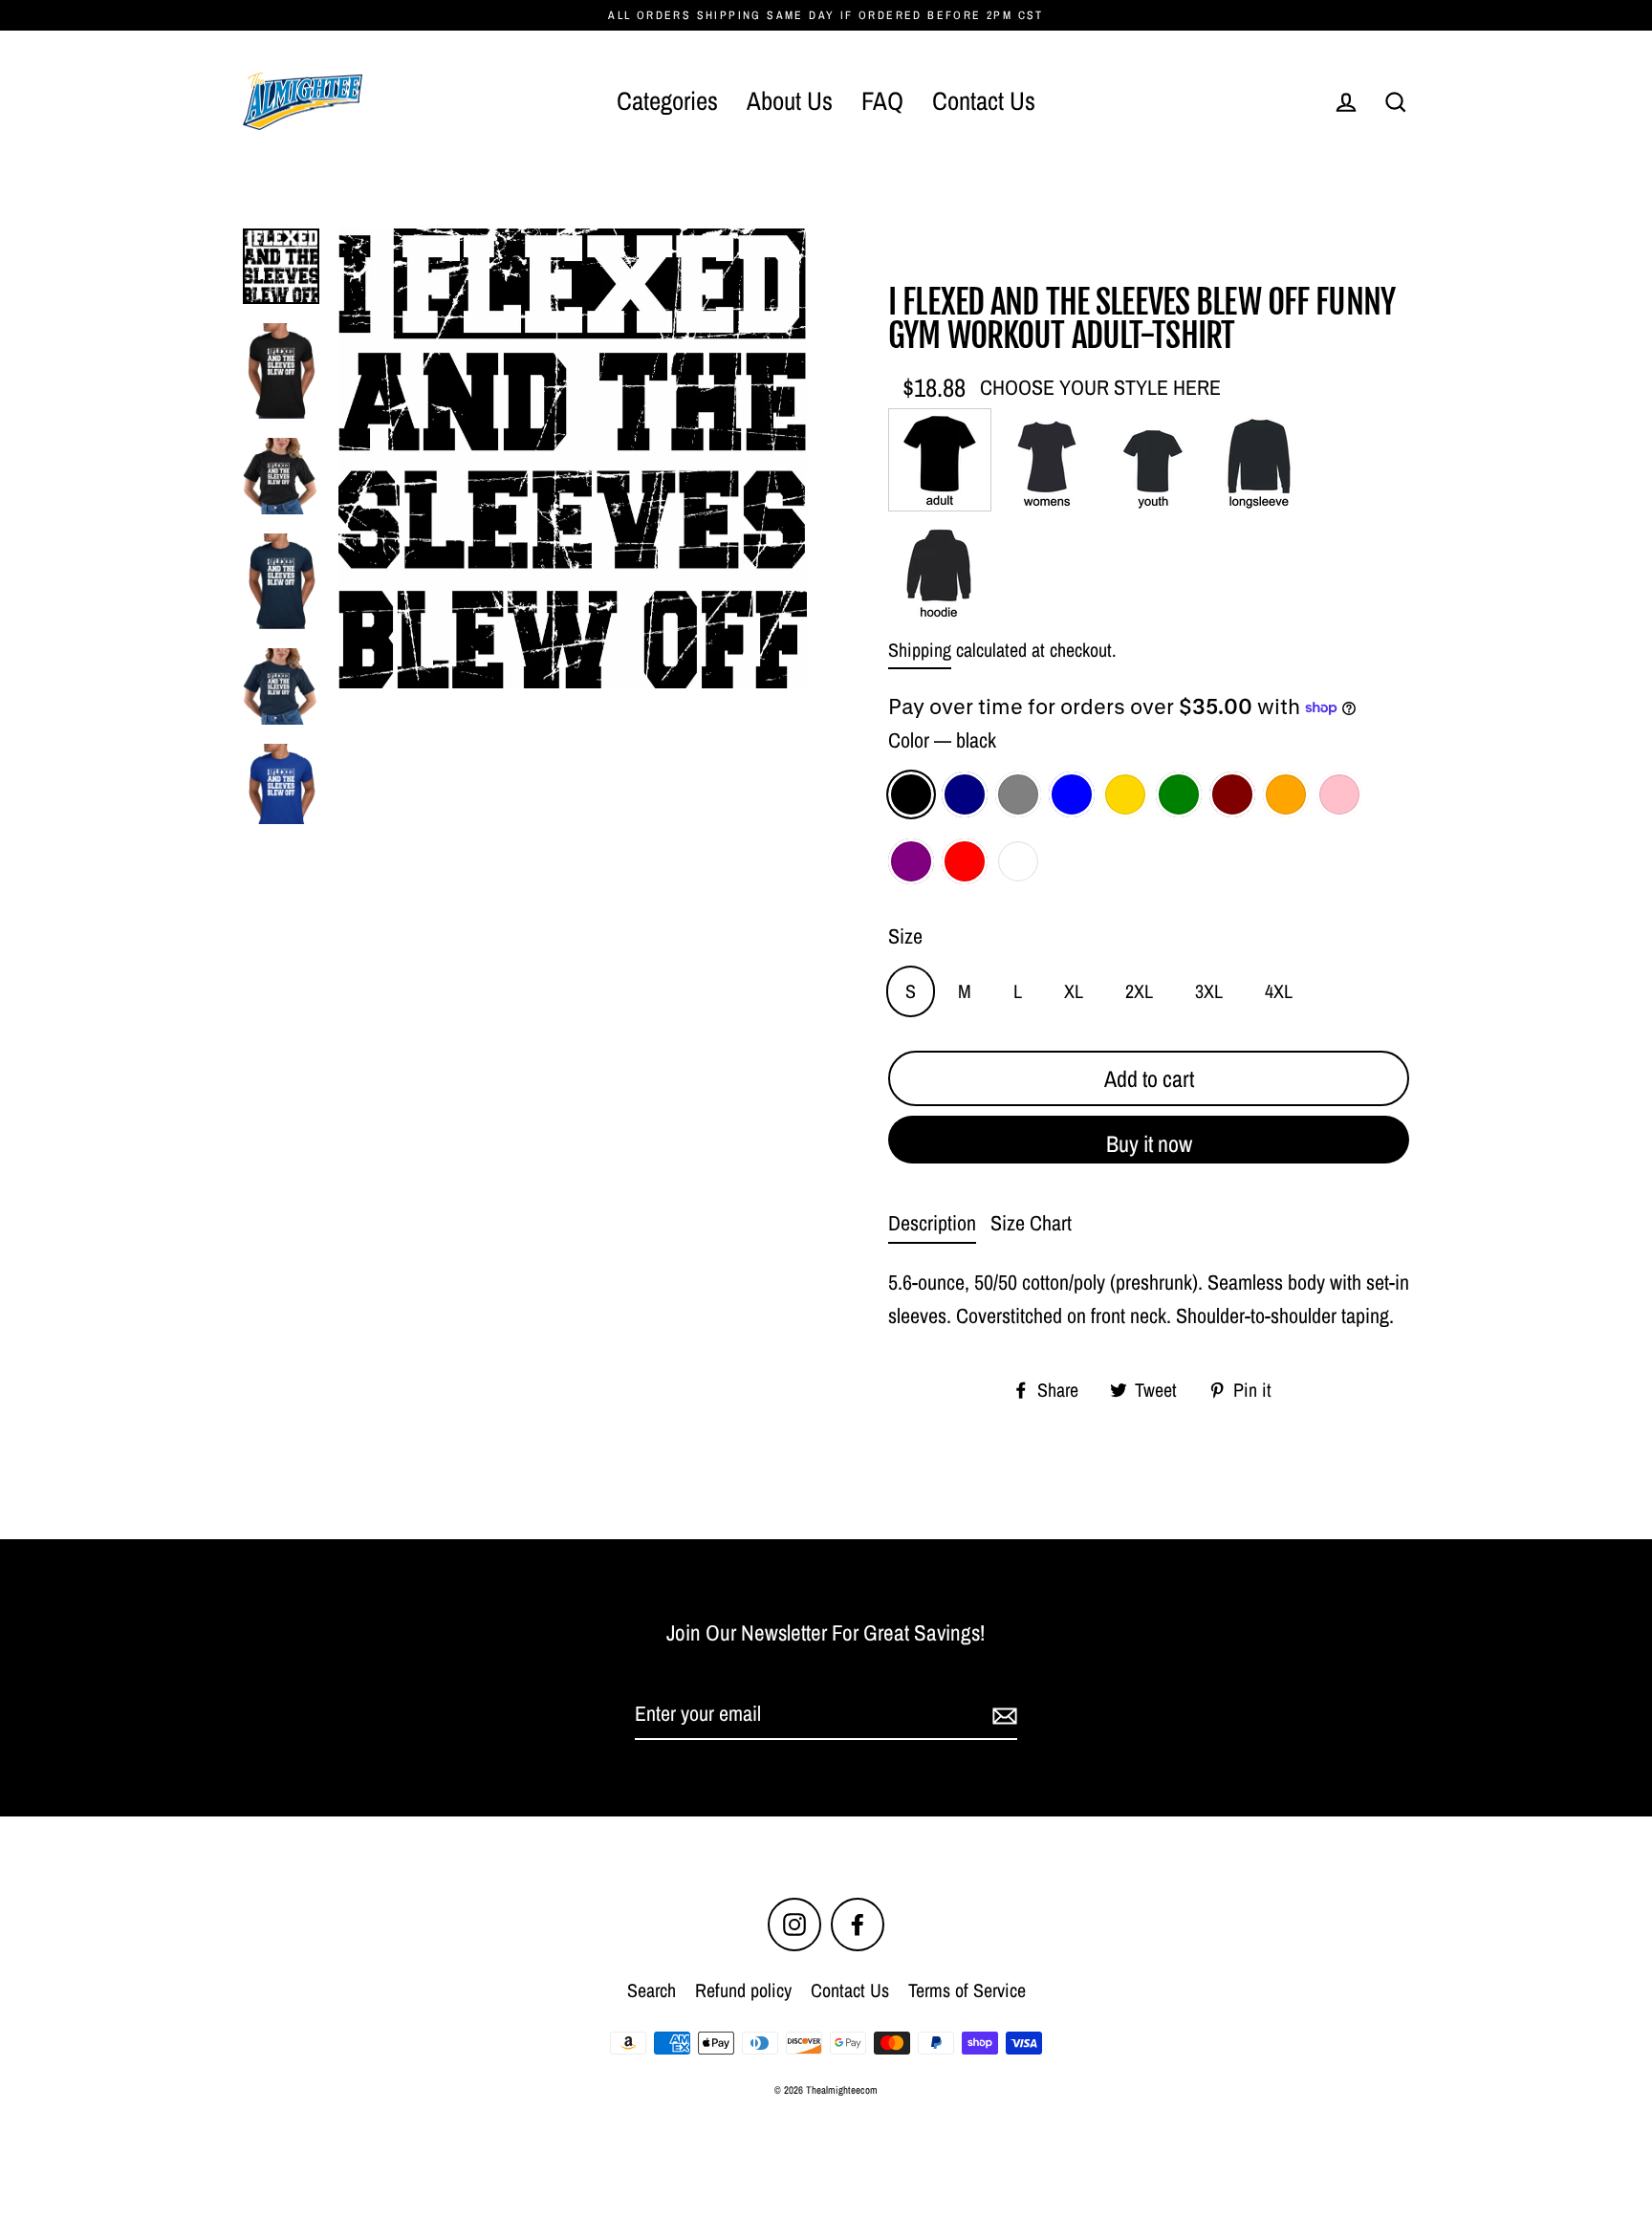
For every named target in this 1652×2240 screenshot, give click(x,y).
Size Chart (1031, 1223)
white (1018, 861)
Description (932, 1223)
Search (652, 1990)
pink (1339, 794)
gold (1125, 794)
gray (1018, 794)
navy (965, 794)
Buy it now (1149, 1143)
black (911, 794)
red (965, 861)
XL (1074, 991)
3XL (1209, 991)
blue (1072, 794)
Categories (667, 100)
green (1179, 794)
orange (1286, 794)
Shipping (920, 650)
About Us (790, 100)
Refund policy (743, 1990)
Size (905, 936)
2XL (1139, 991)
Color (942, 740)
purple (911, 861)
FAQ (882, 100)
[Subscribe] (1002, 1715)
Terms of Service (967, 1990)
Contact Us (984, 100)
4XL (1279, 991)
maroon (1232, 794)
